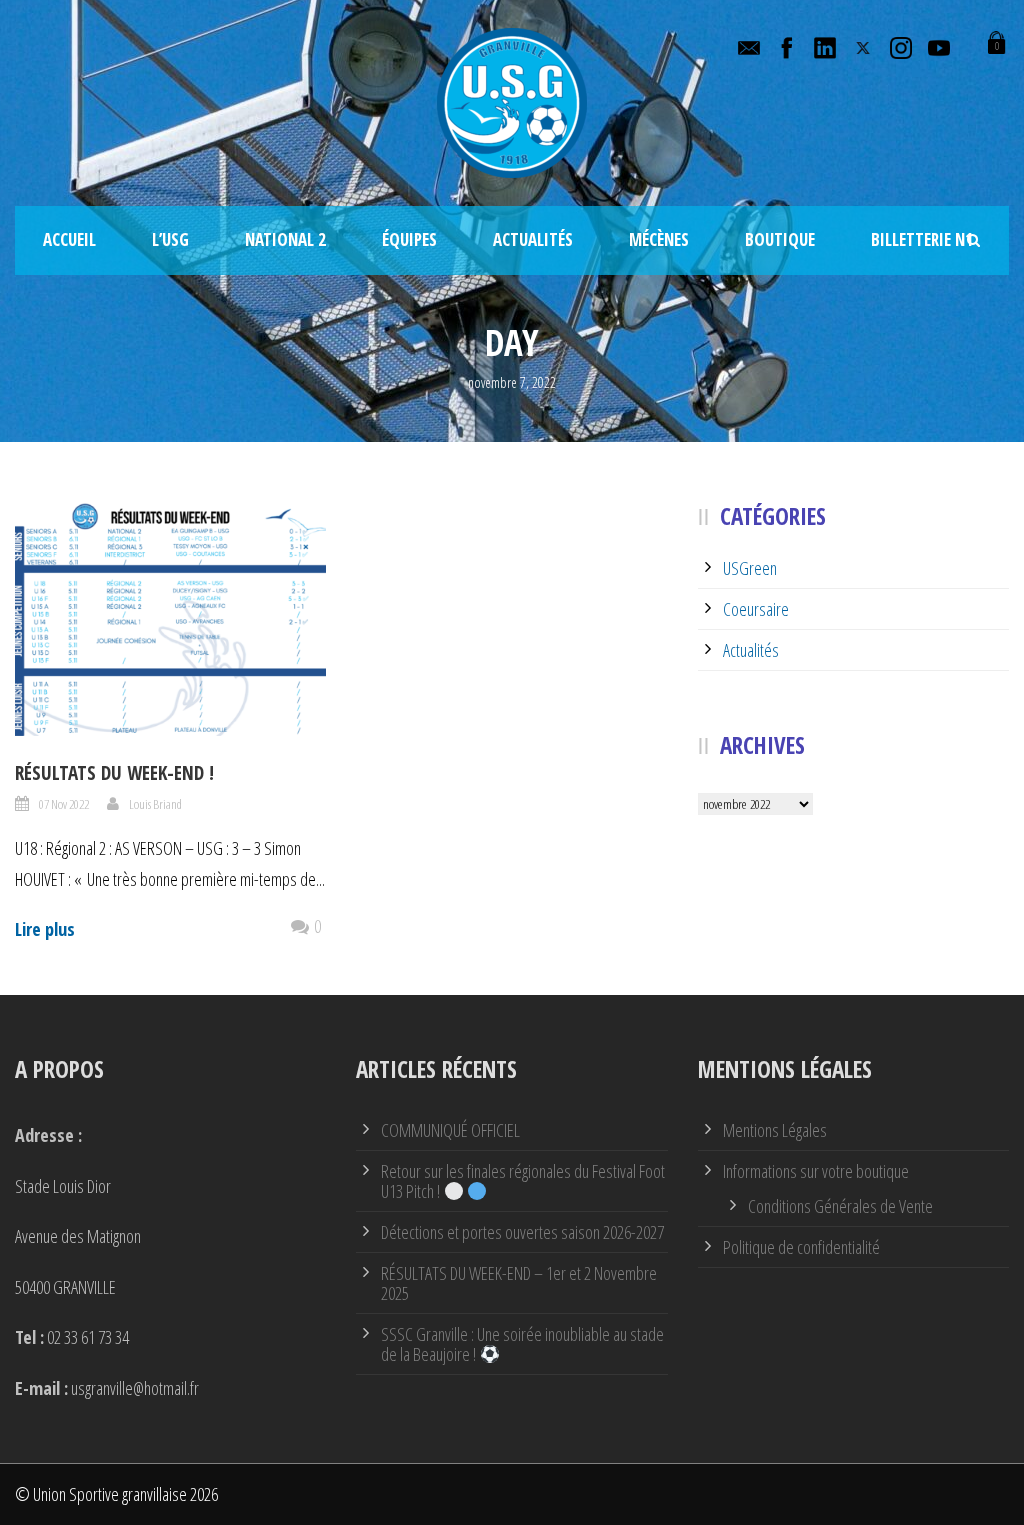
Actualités (533, 239)
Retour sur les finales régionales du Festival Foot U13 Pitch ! (523, 1181)
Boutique (780, 239)
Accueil (69, 239)
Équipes (409, 239)
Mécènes (659, 239)
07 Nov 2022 (64, 804)
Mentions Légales (775, 1130)
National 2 (285, 239)
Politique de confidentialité (801, 1247)
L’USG (170, 239)
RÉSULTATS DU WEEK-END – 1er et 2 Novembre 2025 (519, 1283)
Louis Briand (155, 804)
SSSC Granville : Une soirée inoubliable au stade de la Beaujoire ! (522, 1344)
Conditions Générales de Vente (840, 1206)
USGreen (750, 568)
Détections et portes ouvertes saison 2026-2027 (522, 1232)
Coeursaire (756, 609)
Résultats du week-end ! (114, 773)
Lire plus (45, 929)
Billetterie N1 (922, 239)
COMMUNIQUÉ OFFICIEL (450, 1130)
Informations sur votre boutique (816, 1171)
